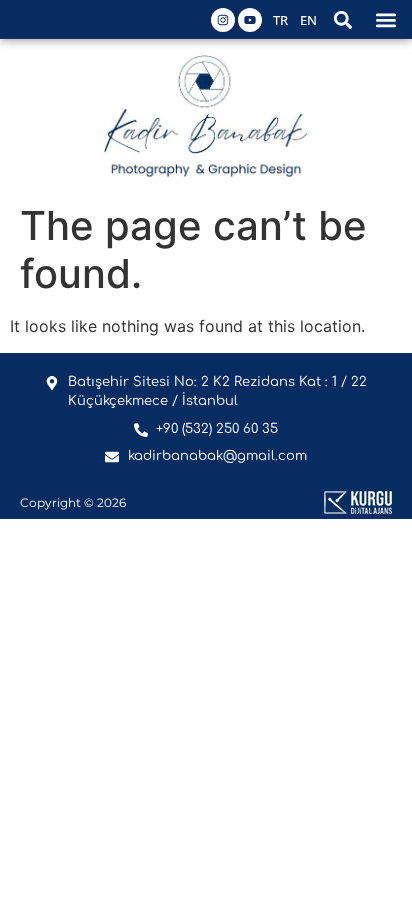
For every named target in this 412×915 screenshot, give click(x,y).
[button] (342, 19)
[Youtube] (250, 20)
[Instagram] (223, 20)
